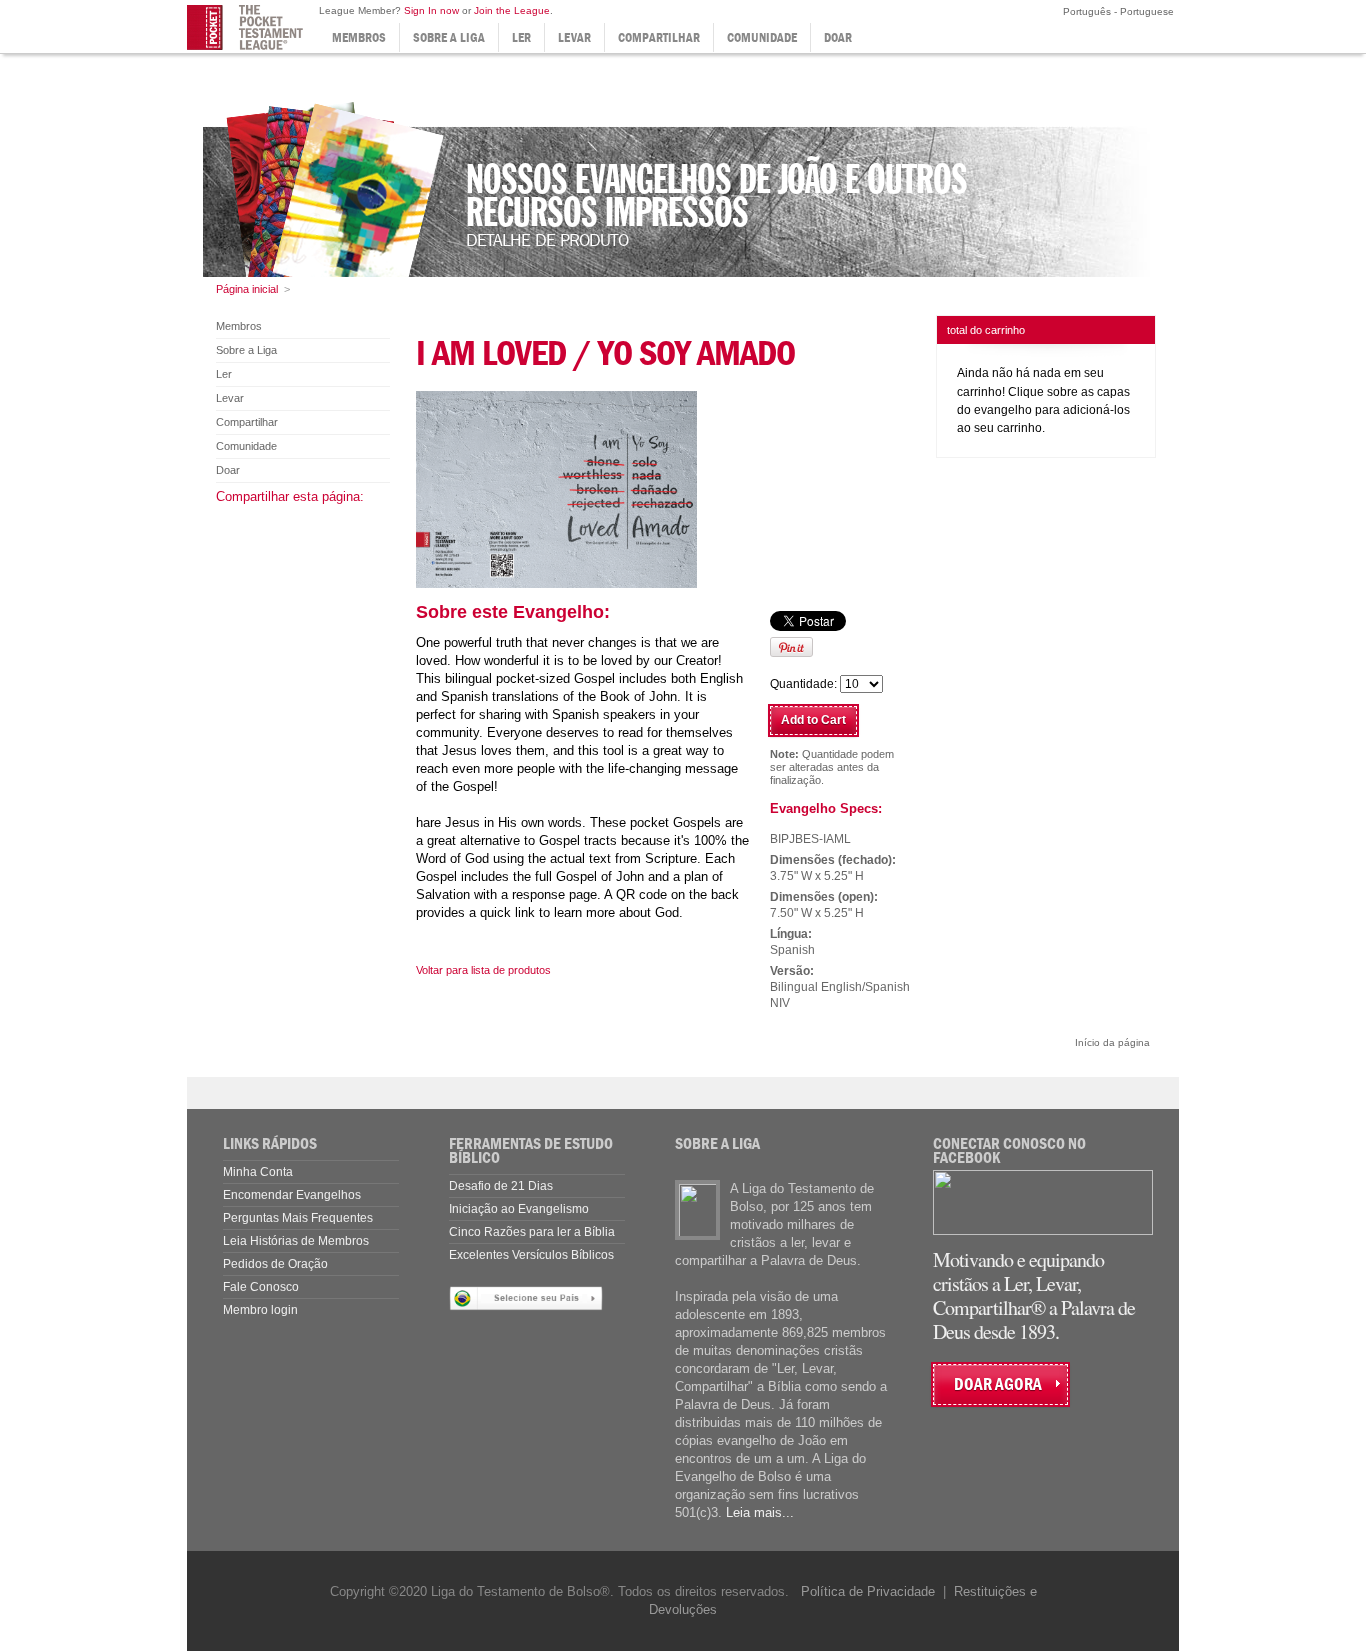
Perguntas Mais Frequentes (298, 1218)
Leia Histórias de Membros (296, 1241)
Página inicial (247, 289)
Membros (359, 37)
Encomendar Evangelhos (292, 1195)
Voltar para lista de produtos (483, 970)
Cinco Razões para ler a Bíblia (532, 1232)
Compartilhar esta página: (290, 496)
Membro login (260, 1310)
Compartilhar (659, 37)
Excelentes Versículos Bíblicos (531, 1255)
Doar (838, 37)
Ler (521, 37)
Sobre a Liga (449, 37)
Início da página (1112, 1042)
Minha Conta (258, 1172)
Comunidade (762, 37)
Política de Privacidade (868, 1591)
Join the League (512, 10)
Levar (574, 37)
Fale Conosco (261, 1287)
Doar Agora (998, 1384)
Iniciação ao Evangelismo (519, 1209)
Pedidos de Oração (275, 1264)
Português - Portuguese (1117, 11)
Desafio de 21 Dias (501, 1186)
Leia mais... (760, 1512)
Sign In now (431, 10)
